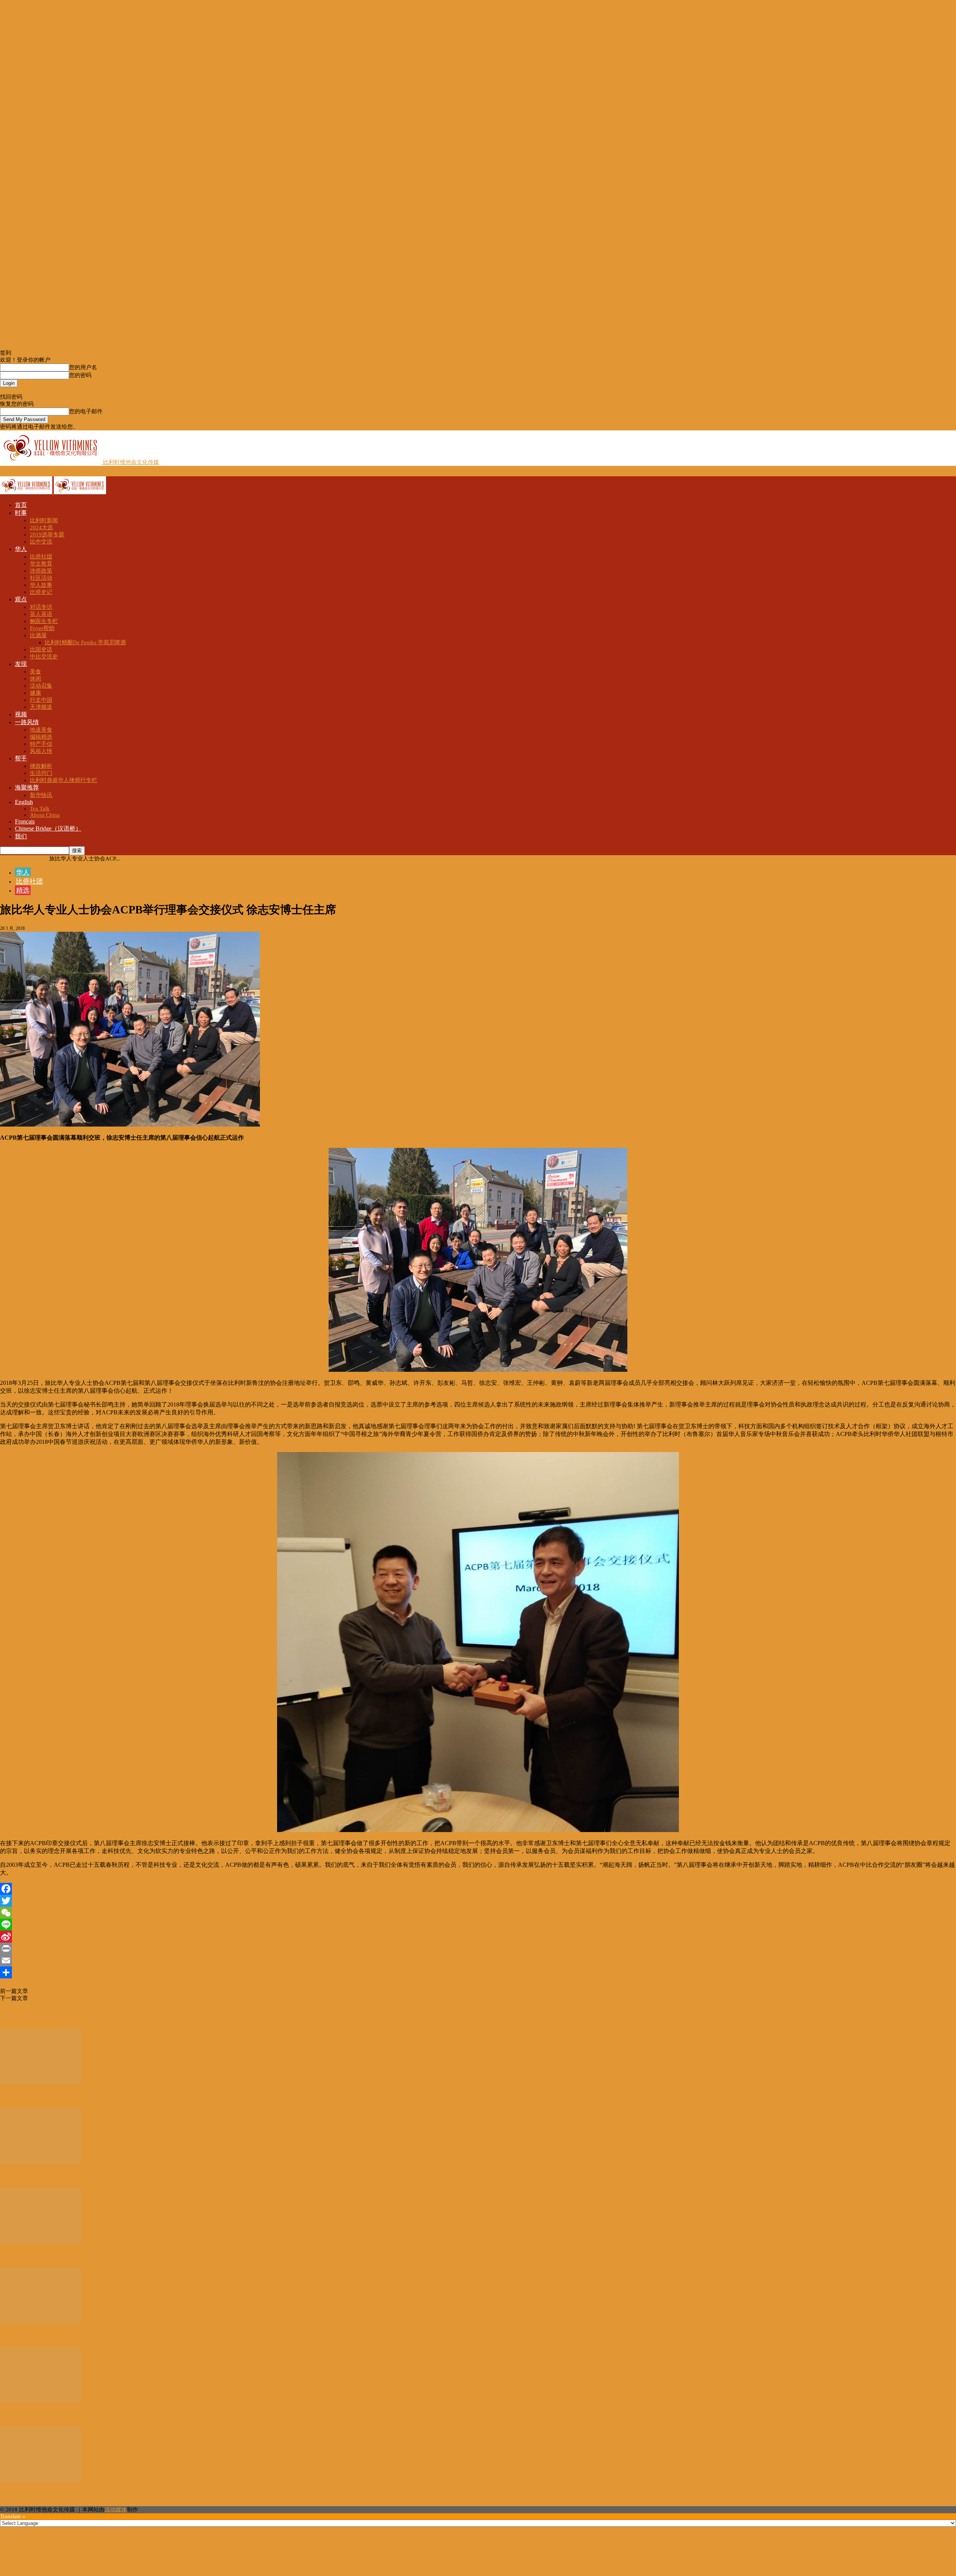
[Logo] (27, 492)
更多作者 (40, 2015)
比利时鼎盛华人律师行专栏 (63, 780)
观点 (21, 599)
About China (45, 815)
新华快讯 (41, 795)
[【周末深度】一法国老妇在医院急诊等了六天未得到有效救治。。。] (41, 2083)
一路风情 (27, 722)
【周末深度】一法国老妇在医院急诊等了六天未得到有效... (87, 2097)
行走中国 (41, 700)
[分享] (478, 1972)
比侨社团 (41, 557)
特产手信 (41, 744)
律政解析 (41, 766)
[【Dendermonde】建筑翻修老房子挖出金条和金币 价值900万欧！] (41, 2401)
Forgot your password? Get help (38, 390)
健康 (35, 693)
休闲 (35, 679)
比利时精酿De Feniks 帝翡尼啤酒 (85, 642)
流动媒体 (116, 2510)
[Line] (478, 1925)
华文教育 (41, 564)
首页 (21, 505)
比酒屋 (38, 635)
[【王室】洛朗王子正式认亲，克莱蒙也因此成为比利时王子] (41, 2162)
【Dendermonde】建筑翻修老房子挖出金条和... (70, 2415)
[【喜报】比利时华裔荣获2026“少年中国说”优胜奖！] (41, 2321)
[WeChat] (478, 1913)
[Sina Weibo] (478, 1937)
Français (25, 821)
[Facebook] (478, 1889)
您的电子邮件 (86, 411)
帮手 (21, 758)
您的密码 (80, 375)
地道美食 (41, 730)
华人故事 (41, 585)
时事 (21, 513)
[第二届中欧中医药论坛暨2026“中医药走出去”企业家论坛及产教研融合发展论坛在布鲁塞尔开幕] (41, 2242)
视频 (21, 714)
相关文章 (13, 2015)
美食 (35, 672)
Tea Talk (40, 809)
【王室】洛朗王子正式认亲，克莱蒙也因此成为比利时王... (87, 2177)
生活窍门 (41, 773)
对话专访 (41, 607)
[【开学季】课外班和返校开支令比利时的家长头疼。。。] (41, 2481)
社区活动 (41, 578)
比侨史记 (41, 592)
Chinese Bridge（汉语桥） (48, 828)
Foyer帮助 (42, 628)
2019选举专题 (47, 535)
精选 (23, 890)
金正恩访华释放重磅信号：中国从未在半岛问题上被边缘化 (101, 1991)
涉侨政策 (41, 571)
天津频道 (41, 707)
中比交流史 (44, 657)
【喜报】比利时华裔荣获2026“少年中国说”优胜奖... (77, 2336)
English (24, 802)
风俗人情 (41, 751)
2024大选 (41, 527)
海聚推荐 (27, 787)
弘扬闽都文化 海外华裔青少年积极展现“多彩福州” (90, 1998)
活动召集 (41, 686)
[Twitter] (478, 1901)
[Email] (478, 1960)
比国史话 (41, 650)
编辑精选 (41, 737)
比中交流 (41, 542)
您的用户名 (83, 367)
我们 (21, 836)
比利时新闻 (44, 520)
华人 (21, 549)
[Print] (478, 1949)
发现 (21, 664)
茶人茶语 (41, 614)
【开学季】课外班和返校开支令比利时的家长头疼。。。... (87, 2495)
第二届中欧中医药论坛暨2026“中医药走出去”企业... (77, 2256)
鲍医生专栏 (44, 621)
